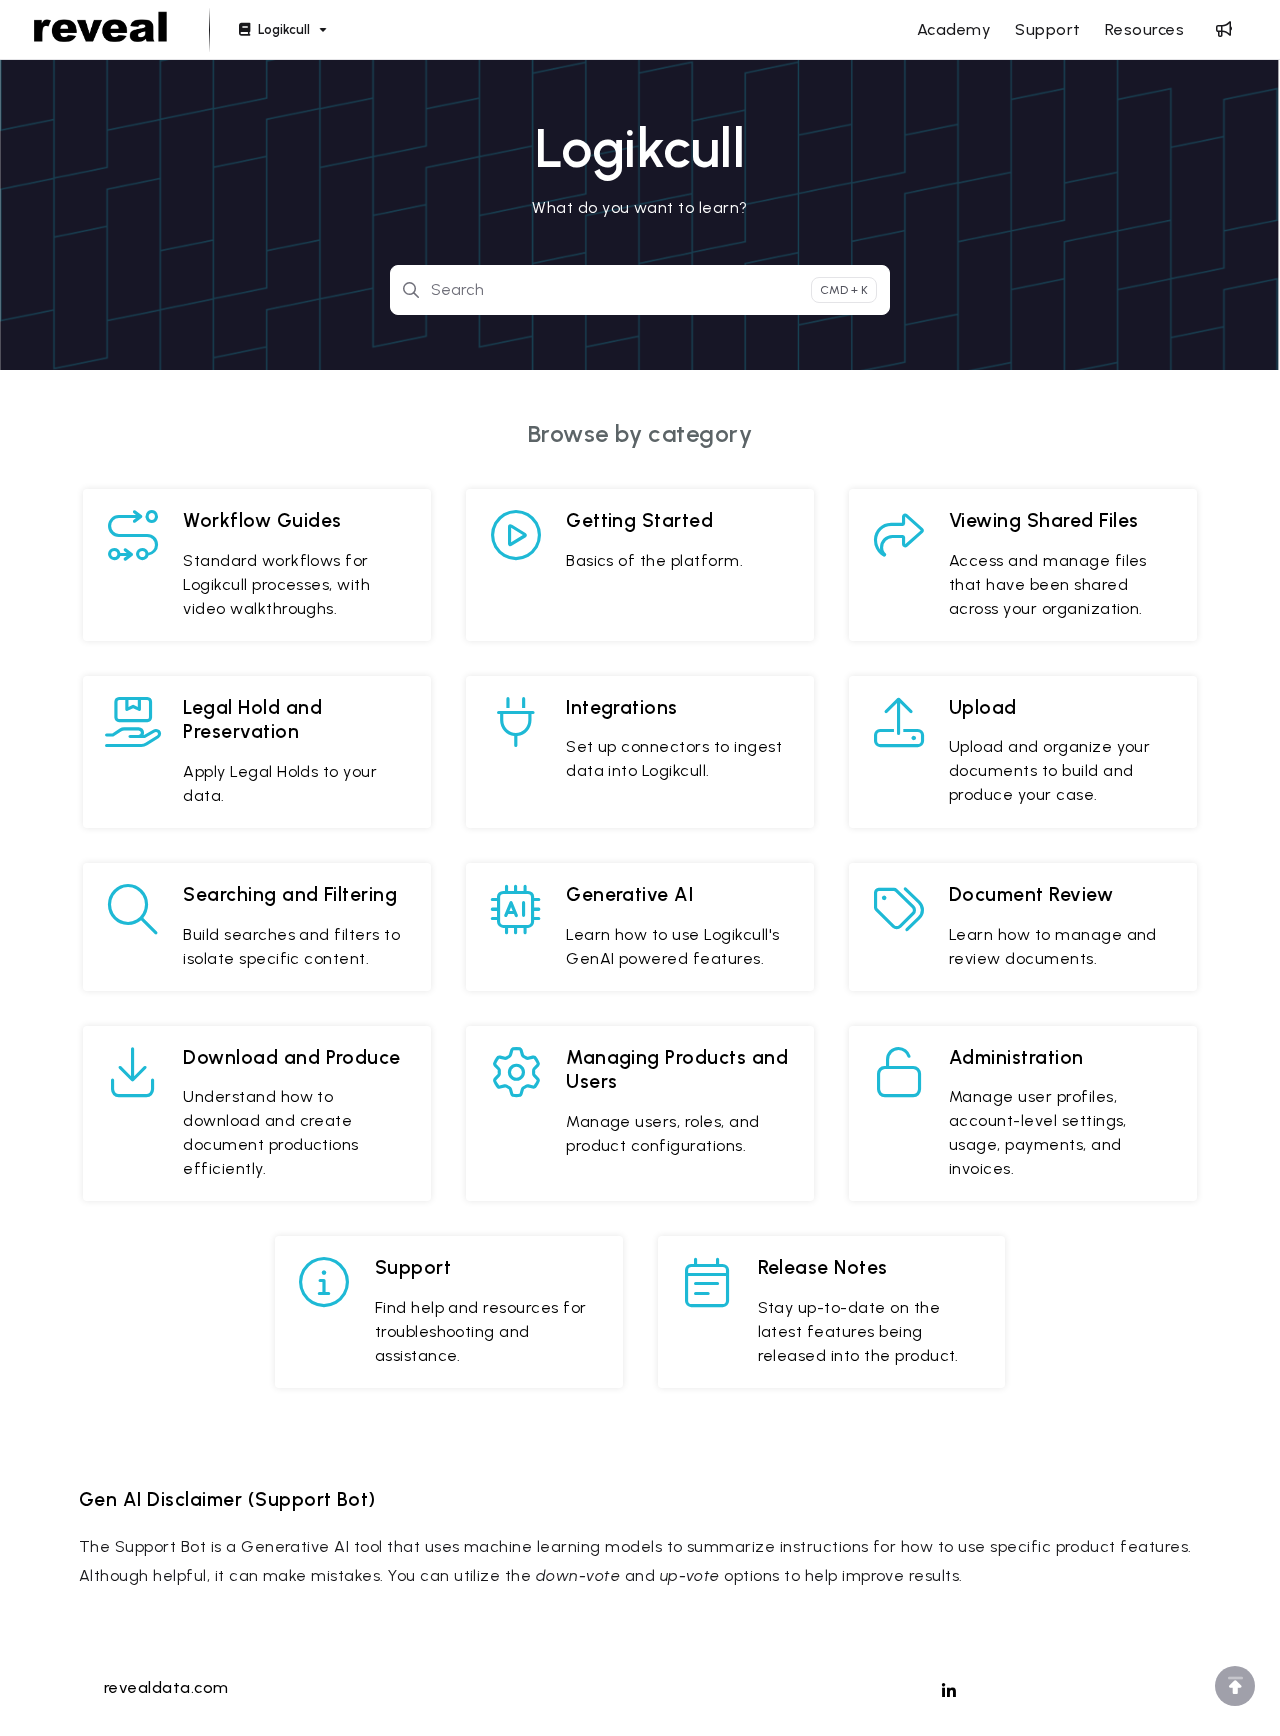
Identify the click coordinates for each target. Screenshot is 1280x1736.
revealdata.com (166, 1687)
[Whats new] (1224, 30)
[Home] (100, 30)
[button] (1235, 1686)
